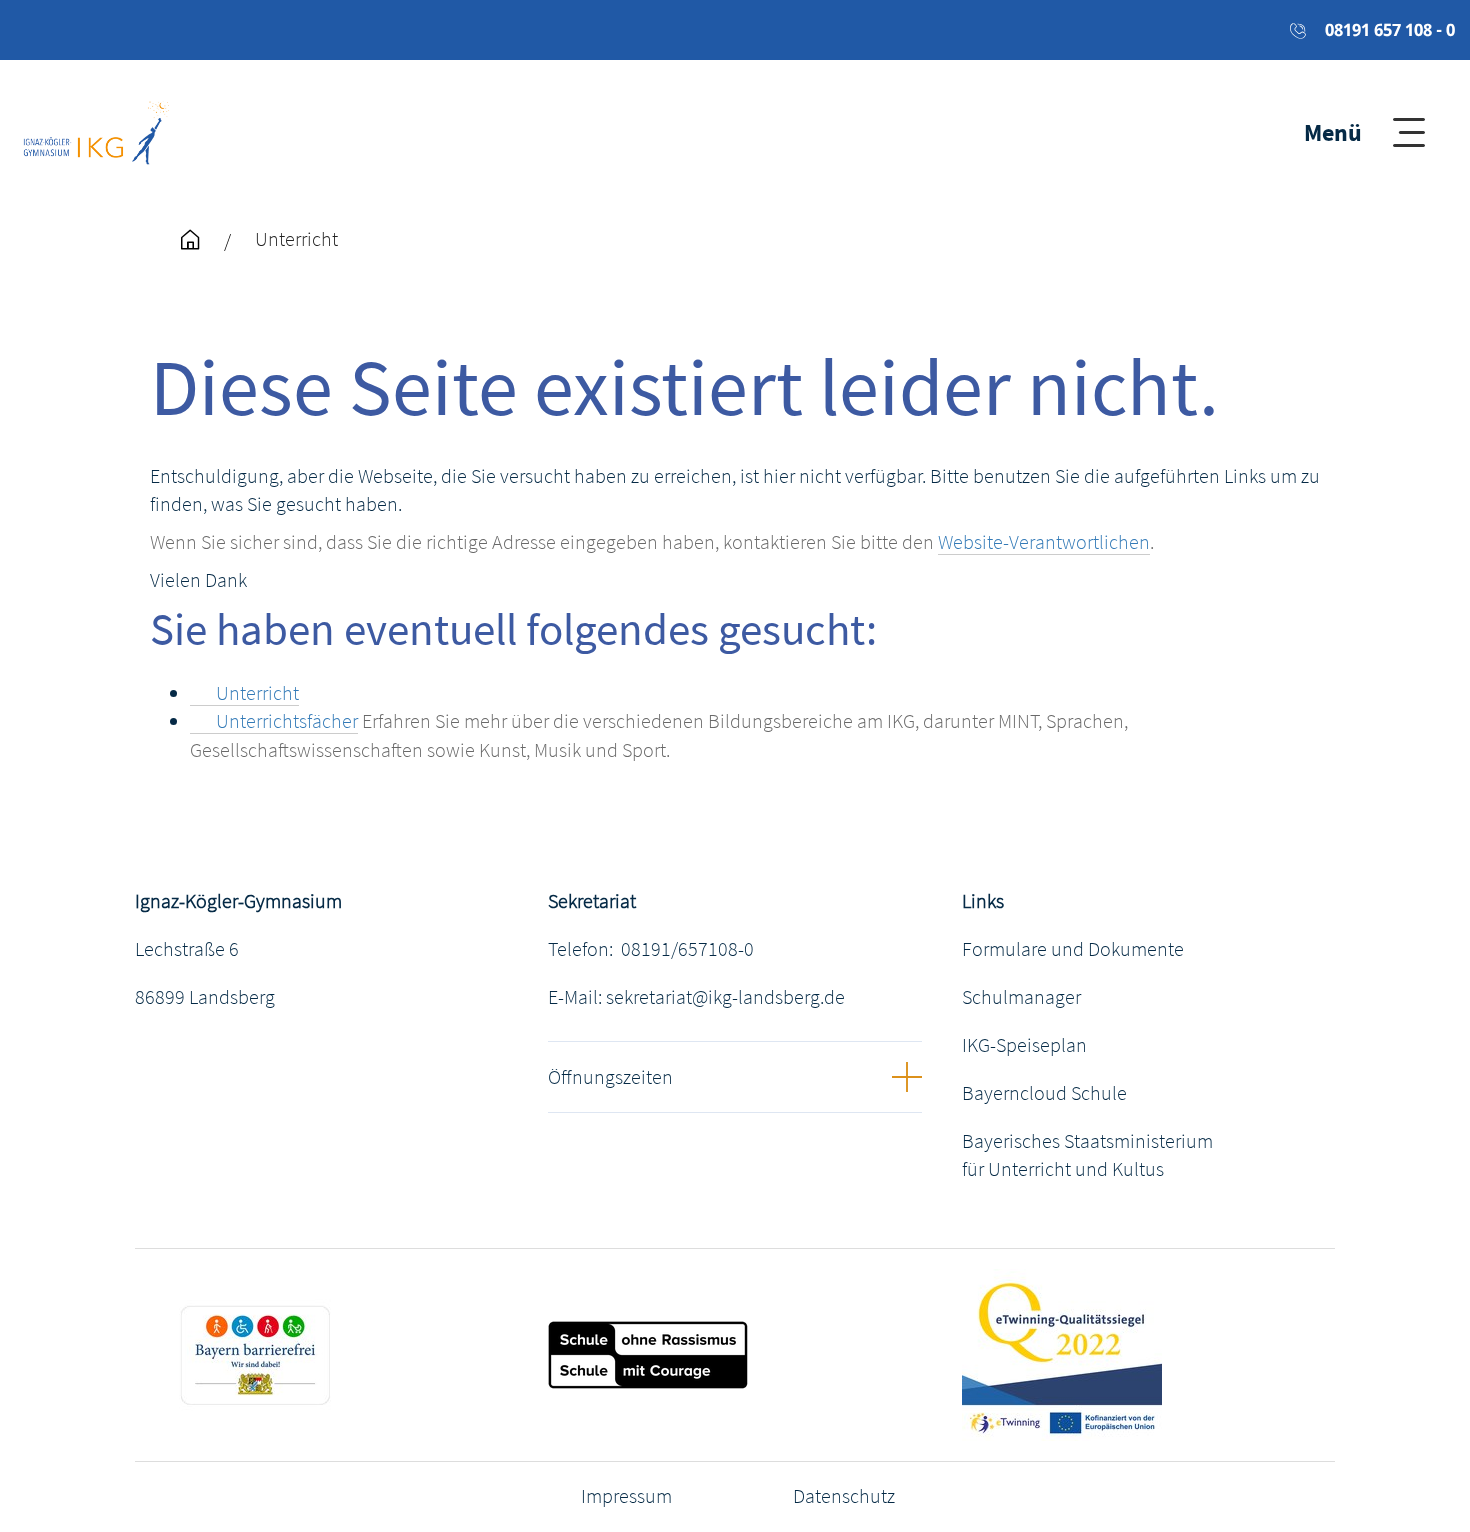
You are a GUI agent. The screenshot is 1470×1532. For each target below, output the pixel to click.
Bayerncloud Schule (1044, 1092)
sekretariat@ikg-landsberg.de (725, 996)
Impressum (626, 1495)
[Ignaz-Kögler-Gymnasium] (96, 129)
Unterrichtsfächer (287, 720)
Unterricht (257, 692)
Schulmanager (1021, 996)
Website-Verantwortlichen (1044, 541)
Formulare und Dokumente (1073, 948)
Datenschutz (844, 1495)
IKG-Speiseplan (1024, 1044)
